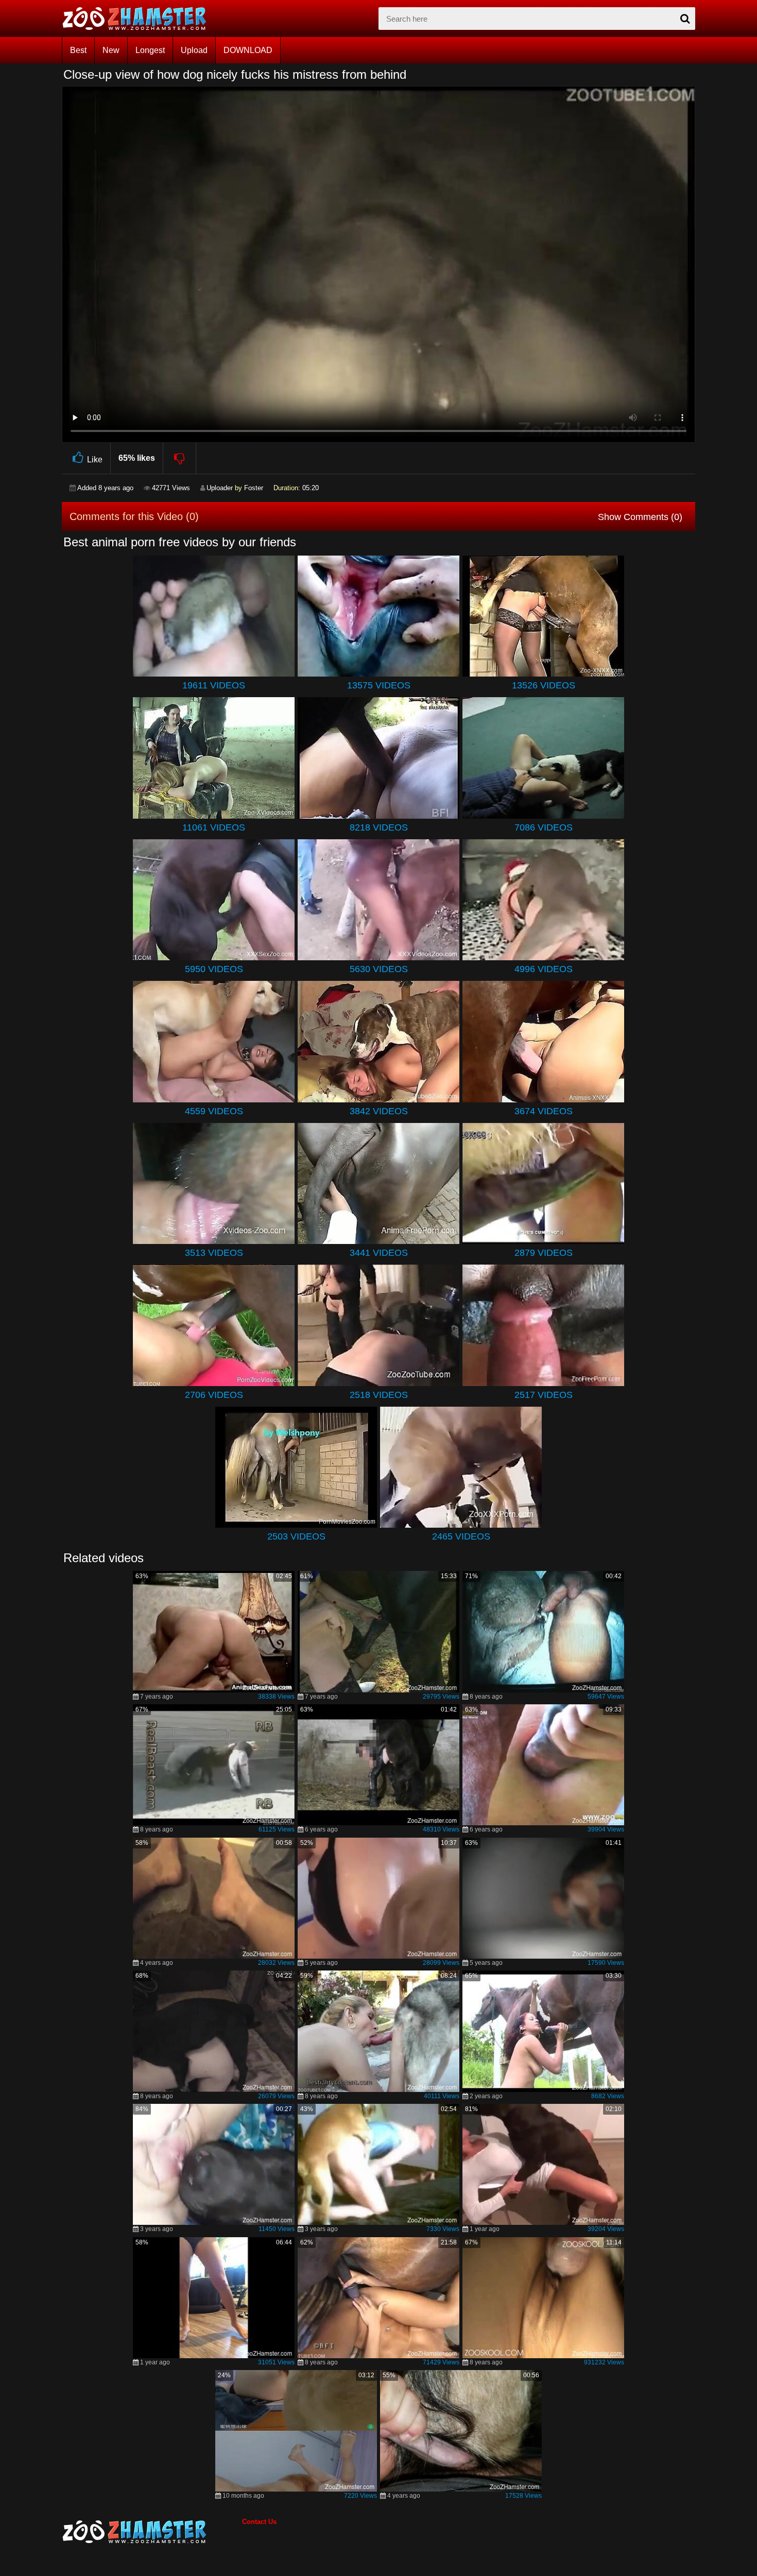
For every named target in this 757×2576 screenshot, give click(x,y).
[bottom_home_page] (152, 2532)
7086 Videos (544, 827)
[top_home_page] (139, 19)
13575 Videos (379, 685)
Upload (194, 50)
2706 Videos (214, 1395)
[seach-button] (685, 19)
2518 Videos (379, 1395)
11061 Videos (214, 827)
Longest (150, 50)
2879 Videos (544, 1253)
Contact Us (259, 2522)
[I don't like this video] (180, 458)
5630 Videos (379, 969)
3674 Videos (544, 1111)
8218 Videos (379, 827)
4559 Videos (214, 1111)
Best (78, 50)
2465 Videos (461, 1536)
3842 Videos (379, 1111)
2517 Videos (544, 1395)
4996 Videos (544, 969)
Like (95, 460)
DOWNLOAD (248, 50)
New (111, 50)
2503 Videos (296, 1536)
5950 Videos (214, 969)
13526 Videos (544, 685)
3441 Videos (379, 1253)
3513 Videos (214, 1253)
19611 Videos (214, 685)
